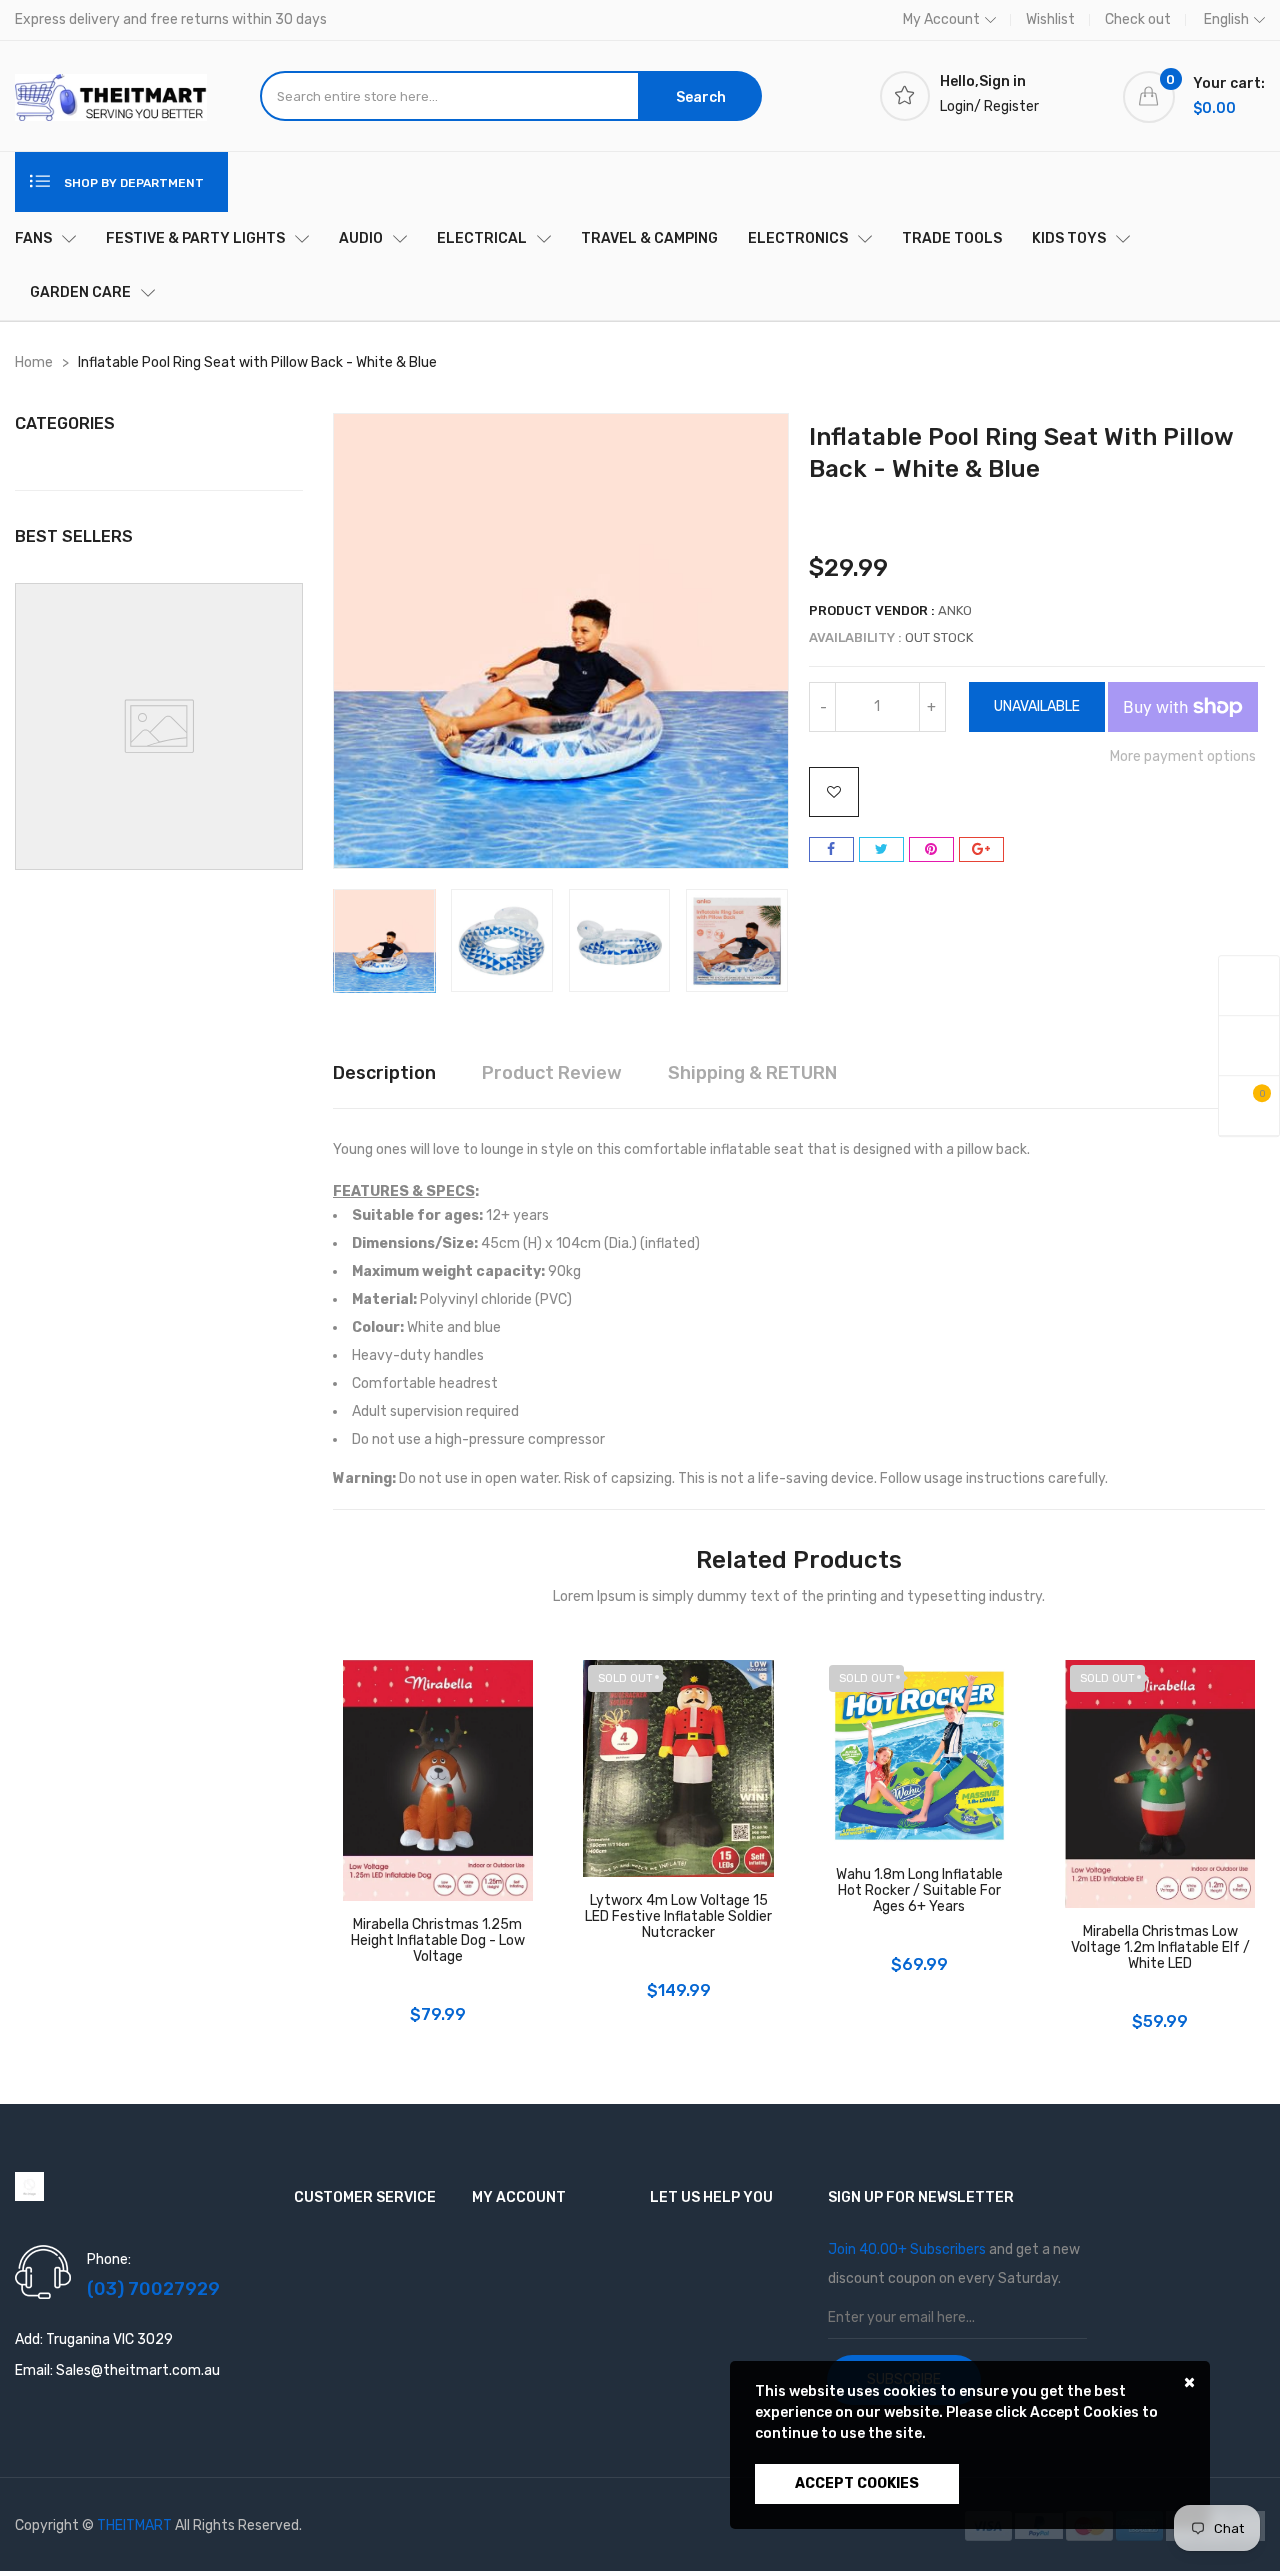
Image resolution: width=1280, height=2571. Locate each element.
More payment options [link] (1183, 756)
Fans (33, 238)
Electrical (482, 238)
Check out (1138, 19)
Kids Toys (1069, 238)
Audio (361, 238)
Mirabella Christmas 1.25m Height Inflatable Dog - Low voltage (438, 1941)
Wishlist (1050, 19)
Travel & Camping (649, 238)
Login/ (960, 106)
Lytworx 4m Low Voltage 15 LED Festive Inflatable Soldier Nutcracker (678, 1917)
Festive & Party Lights (195, 238)
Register (1011, 106)
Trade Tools (952, 238)
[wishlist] (1249, 1046)
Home (34, 362)
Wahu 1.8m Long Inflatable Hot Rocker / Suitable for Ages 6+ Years (919, 1891)
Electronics (798, 238)
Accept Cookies (857, 2483)
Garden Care (80, 292)
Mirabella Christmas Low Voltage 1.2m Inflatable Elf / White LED (1160, 1948)
